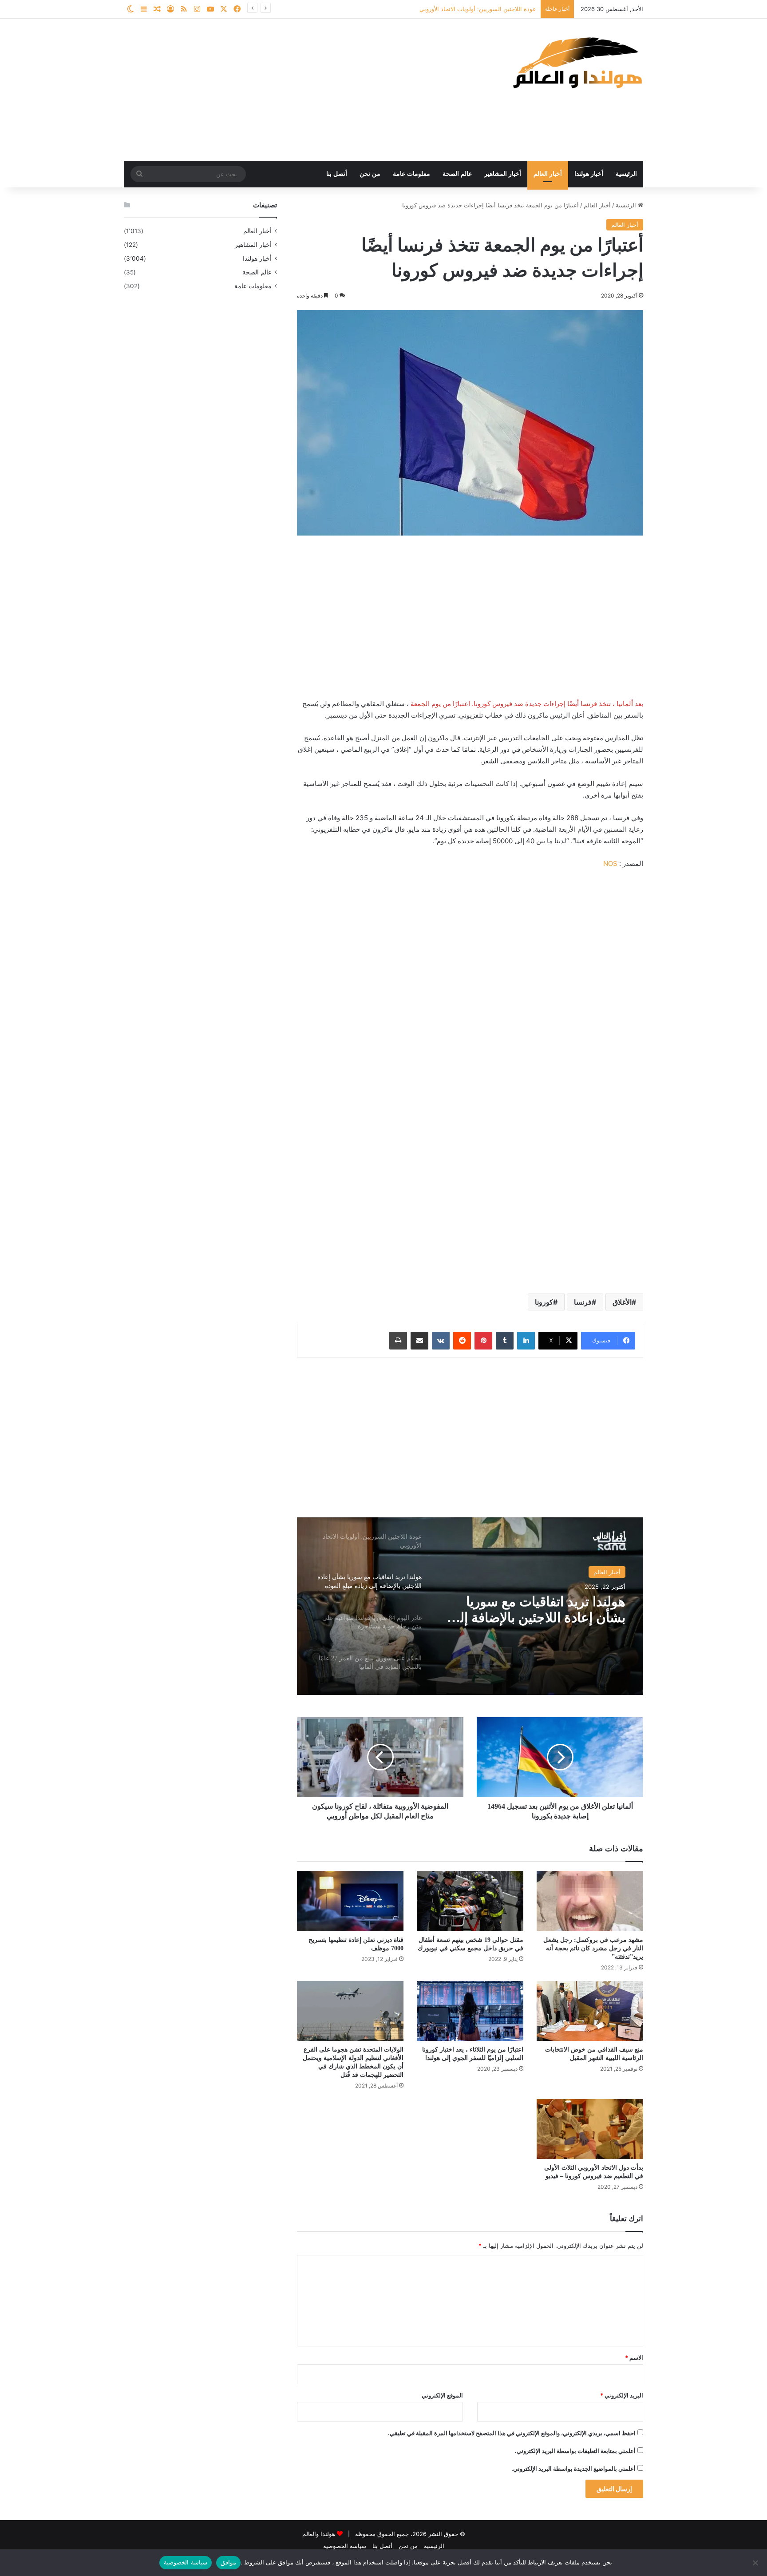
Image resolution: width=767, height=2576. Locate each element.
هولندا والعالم (320, 2534)
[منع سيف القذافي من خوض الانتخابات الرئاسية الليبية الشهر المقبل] (590, 2011)
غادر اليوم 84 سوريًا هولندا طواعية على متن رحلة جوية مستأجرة (532, 1610)
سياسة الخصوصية (345, 2546)
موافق (228, 2562)
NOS (610, 863)
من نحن (370, 174)
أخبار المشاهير (503, 174)
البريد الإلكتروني (622, 2395)
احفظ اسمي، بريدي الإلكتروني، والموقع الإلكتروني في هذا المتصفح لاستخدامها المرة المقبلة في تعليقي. (512, 2433)
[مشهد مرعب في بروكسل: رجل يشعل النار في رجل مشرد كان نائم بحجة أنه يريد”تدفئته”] (590, 1901)
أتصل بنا (337, 174)
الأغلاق (622, 1302)
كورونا (544, 1302)
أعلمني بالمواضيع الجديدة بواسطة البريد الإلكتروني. (573, 2469)
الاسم (634, 2358)
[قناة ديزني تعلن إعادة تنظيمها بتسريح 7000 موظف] (350, 1901)
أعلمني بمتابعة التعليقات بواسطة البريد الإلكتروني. (575, 2451)
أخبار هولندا (589, 174)
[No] (756, 2563)
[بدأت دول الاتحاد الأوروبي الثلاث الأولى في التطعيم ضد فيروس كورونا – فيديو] (590, 2129)
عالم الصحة (457, 174)
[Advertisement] (295, 90)
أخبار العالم (548, 174)
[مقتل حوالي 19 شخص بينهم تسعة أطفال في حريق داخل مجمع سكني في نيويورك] (470, 1901)
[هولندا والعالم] (577, 62)
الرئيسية (626, 174)
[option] (470, 1606)
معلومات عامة (411, 174)
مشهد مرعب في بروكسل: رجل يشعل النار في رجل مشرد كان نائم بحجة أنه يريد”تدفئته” (593, 1948)
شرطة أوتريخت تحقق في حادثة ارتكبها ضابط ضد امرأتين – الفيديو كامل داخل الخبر (434, 9)
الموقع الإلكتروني (442, 2395)
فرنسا (583, 1302)
